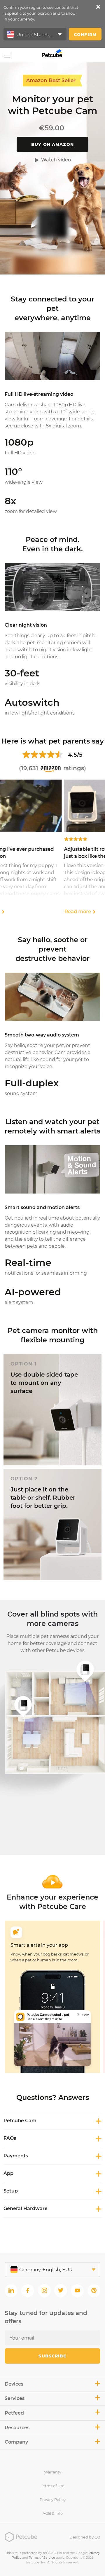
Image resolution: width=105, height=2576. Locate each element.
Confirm (85, 35)
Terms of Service (42, 2558)
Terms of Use (53, 2486)
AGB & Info (53, 2513)
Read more (16, 912)
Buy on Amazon (52, 144)
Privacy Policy (53, 2500)
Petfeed (14, 2413)
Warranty (53, 2472)
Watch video (56, 160)
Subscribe (52, 2356)
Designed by (85, 2537)
